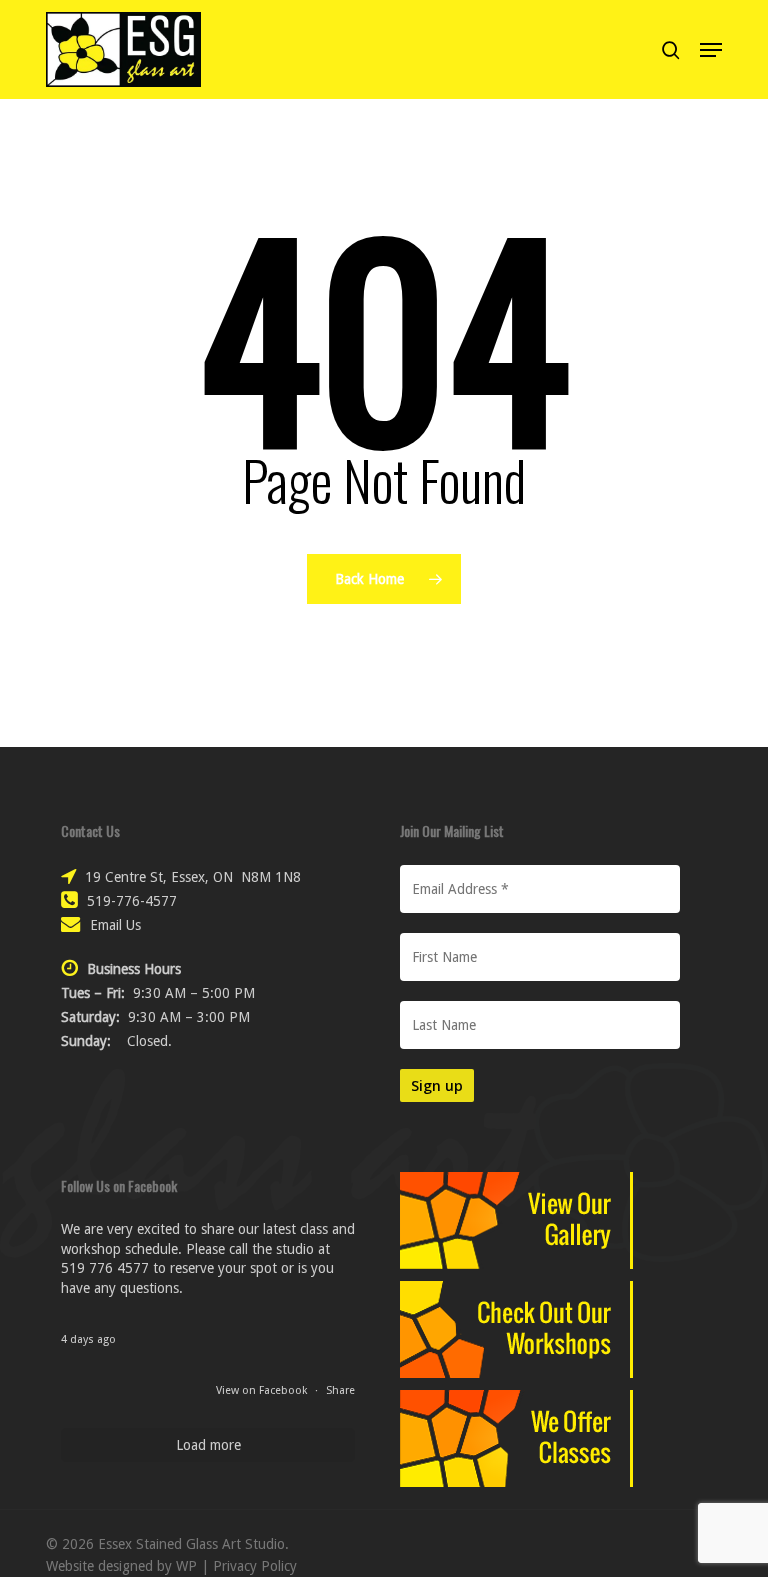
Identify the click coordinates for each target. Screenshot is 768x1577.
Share (340, 1390)
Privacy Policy (255, 1566)
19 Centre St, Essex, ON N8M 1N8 (193, 877)
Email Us (115, 925)
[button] (711, 50)
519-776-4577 (132, 901)
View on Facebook (263, 1390)
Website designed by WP (121, 1566)
